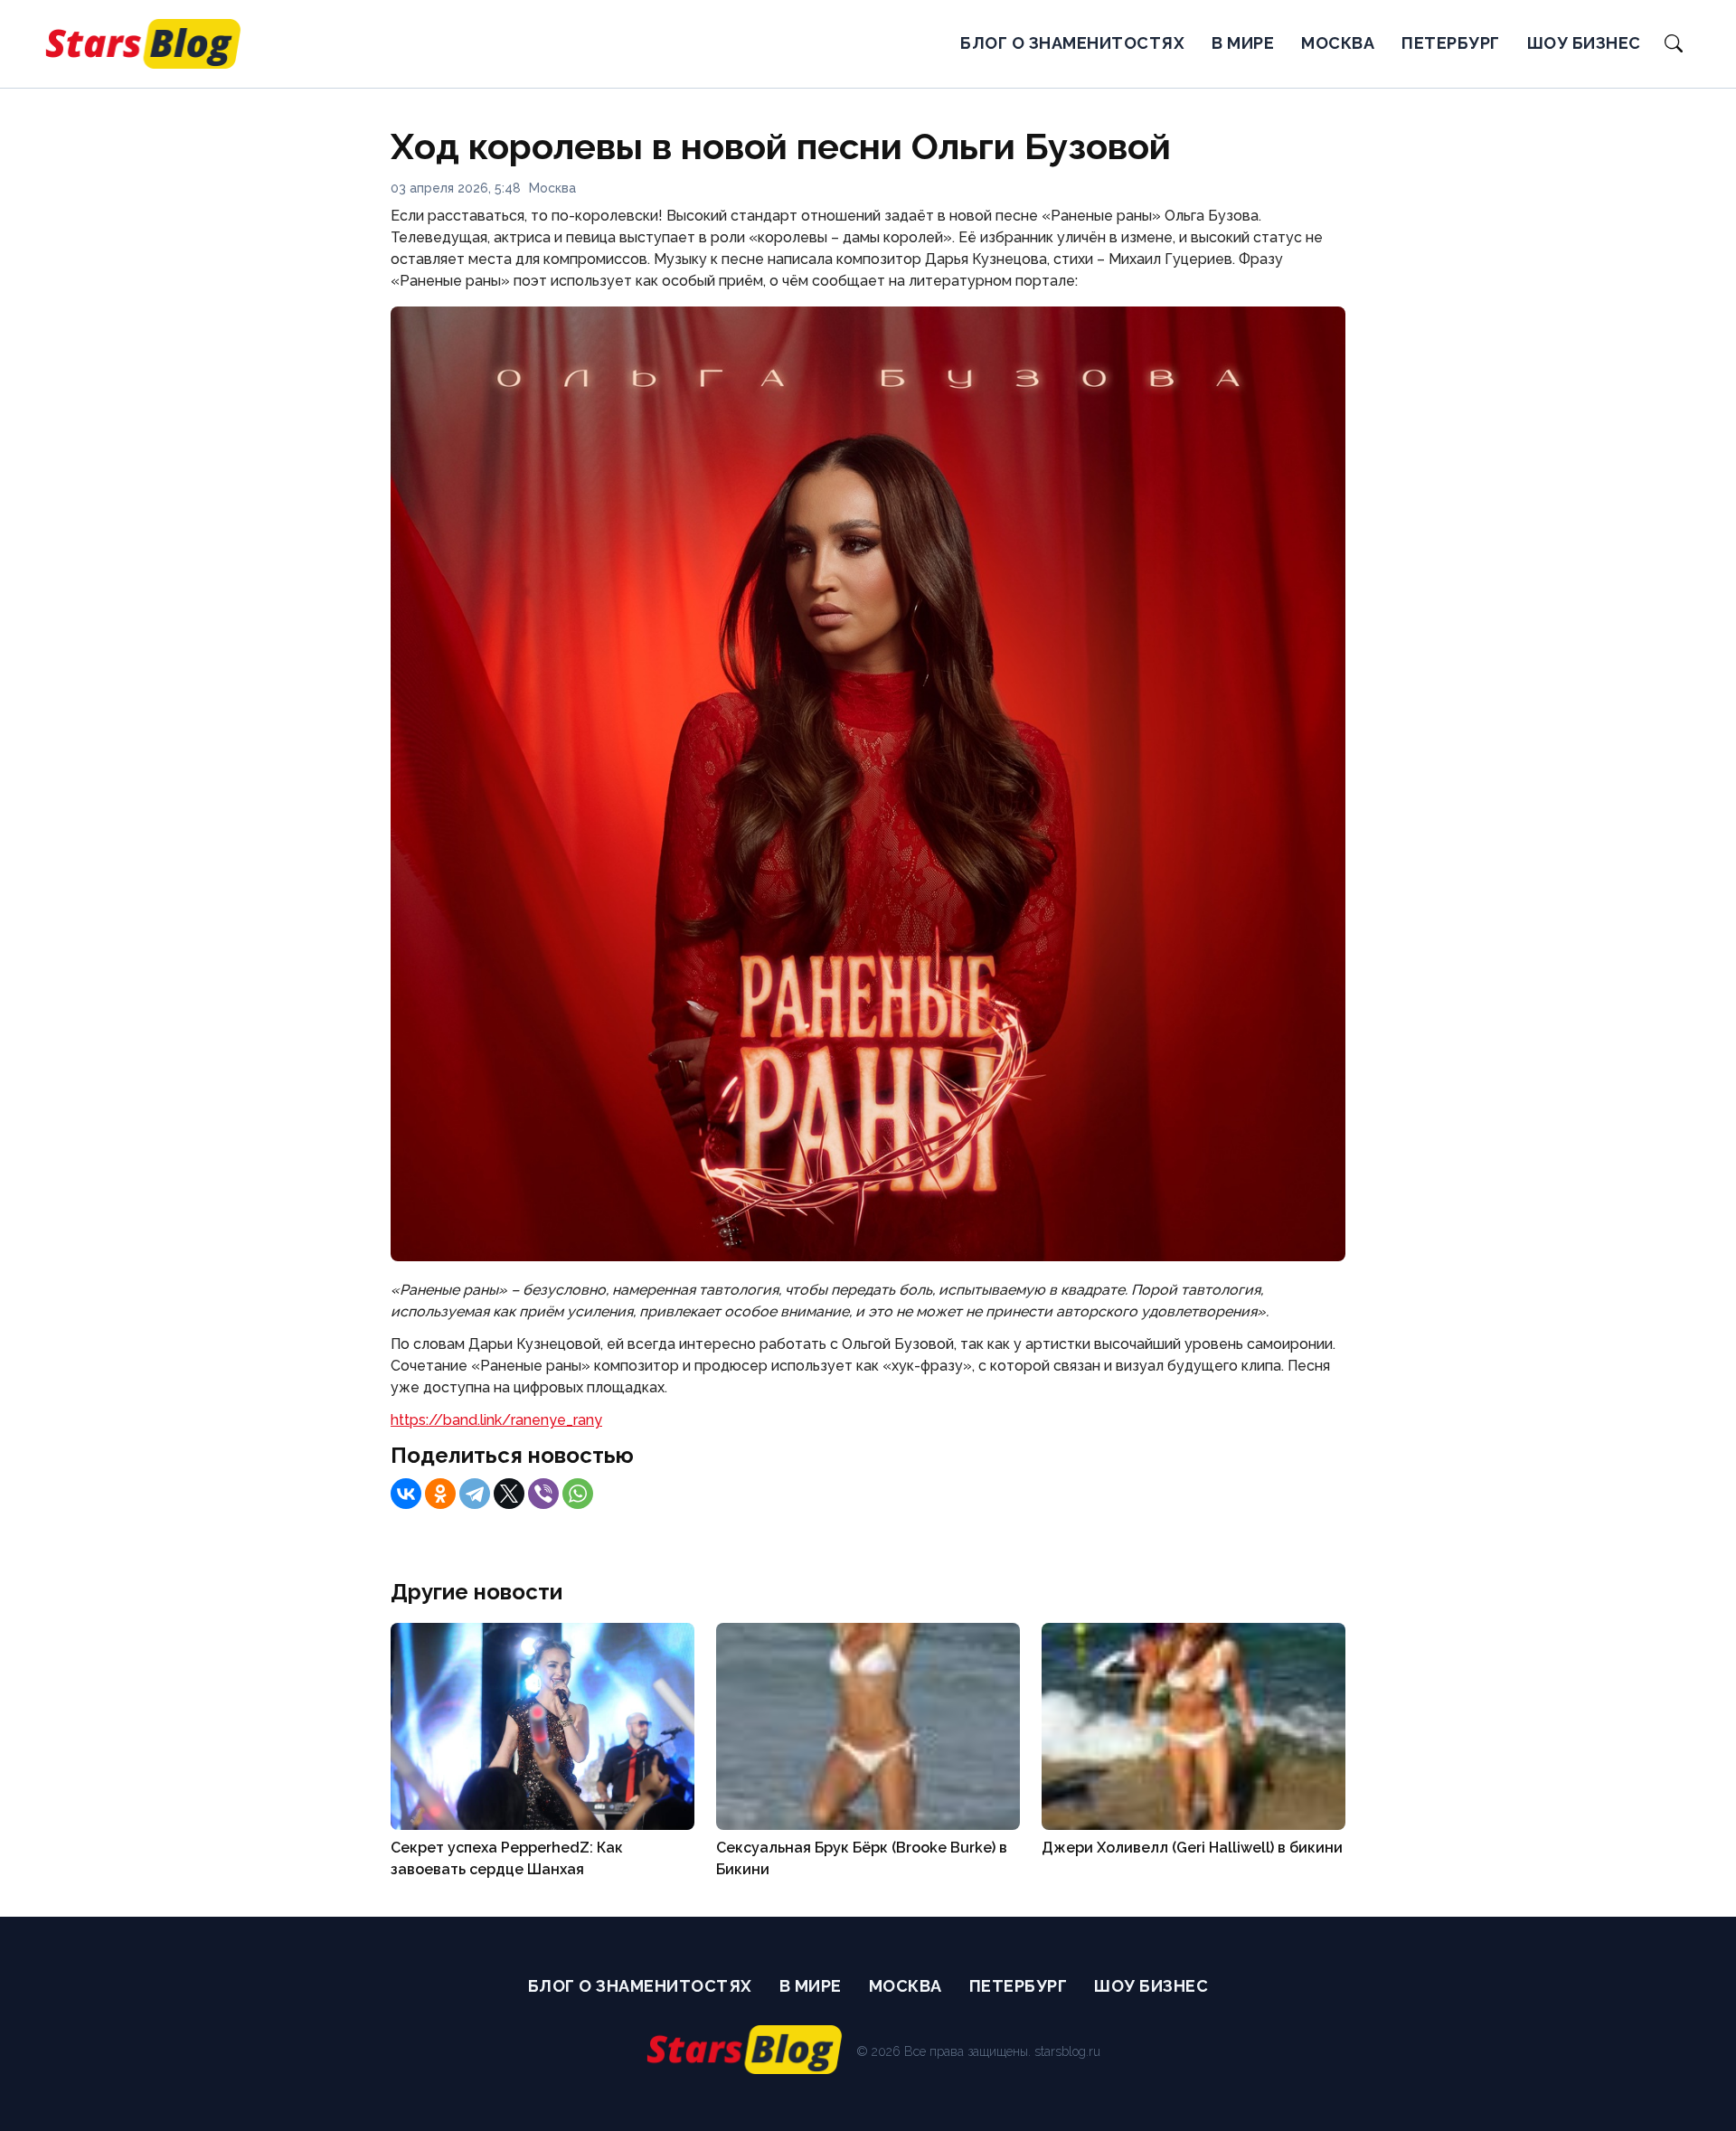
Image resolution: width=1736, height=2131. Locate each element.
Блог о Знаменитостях (1072, 43)
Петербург (1451, 43)
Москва (1338, 43)
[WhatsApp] (578, 1494)
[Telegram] (475, 1494)
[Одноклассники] (440, 1494)
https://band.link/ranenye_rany (496, 1420)
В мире (1243, 43)
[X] (509, 1494)
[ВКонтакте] (406, 1494)
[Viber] (543, 1494)
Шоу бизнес (1584, 43)
